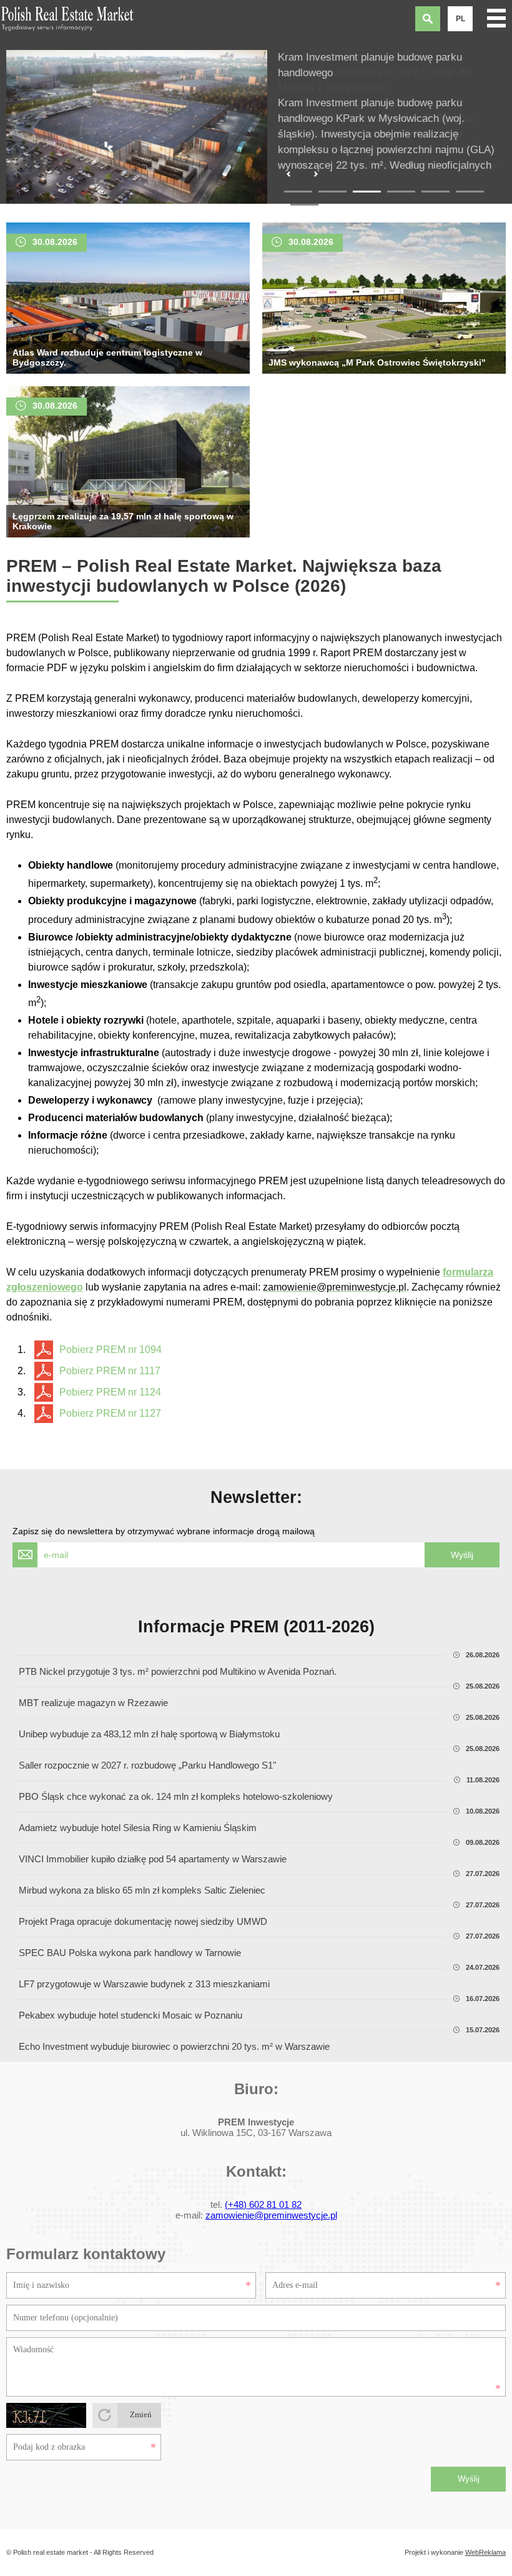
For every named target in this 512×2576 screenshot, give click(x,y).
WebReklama (485, 2552)
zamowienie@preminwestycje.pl (271, 2215)
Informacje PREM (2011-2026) (256, 1627)
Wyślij (469, 2479)
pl (460, 19)
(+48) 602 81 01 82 (263, 2204)
